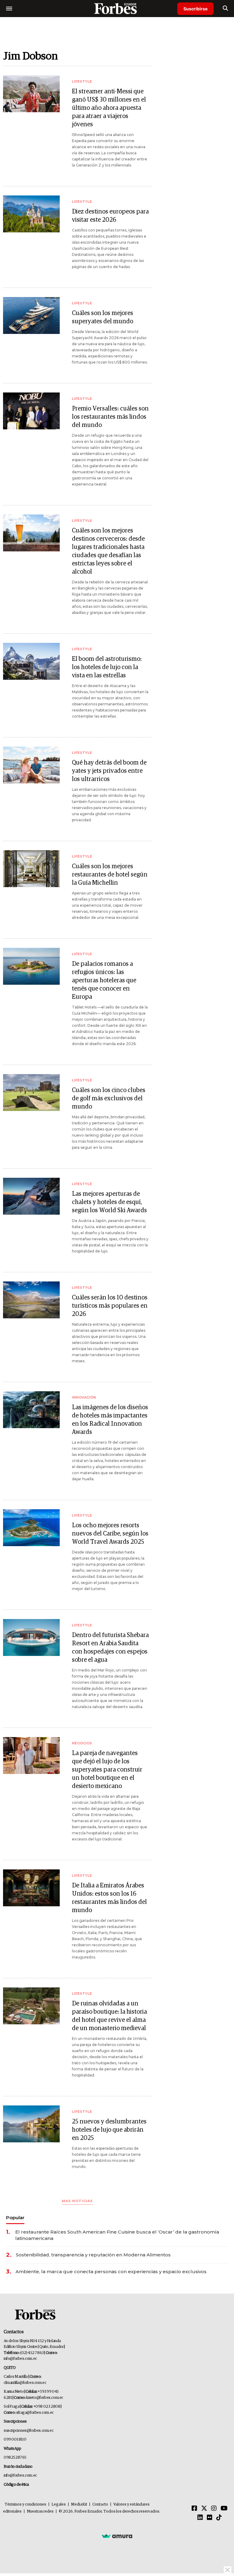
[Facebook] (194, 2509)
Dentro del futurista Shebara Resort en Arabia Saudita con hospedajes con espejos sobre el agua (110, 1648)
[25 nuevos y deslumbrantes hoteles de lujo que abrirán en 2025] (31, 2124)
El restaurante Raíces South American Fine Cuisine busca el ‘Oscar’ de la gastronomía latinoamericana (117, 2235)
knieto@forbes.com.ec (45, 2398)
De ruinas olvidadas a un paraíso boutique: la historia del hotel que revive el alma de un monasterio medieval (109, 2016)
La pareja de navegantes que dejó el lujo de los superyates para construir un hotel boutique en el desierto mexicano (107, 1770)
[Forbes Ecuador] (117, 8)
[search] (225, 9)
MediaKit (79, 2504)
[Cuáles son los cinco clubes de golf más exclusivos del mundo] (31, 1093)
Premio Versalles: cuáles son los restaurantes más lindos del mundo (110, 417)
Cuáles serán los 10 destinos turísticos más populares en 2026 (110, 1306)
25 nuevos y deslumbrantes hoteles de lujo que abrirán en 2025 (109, 2130)
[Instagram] (214, 2509)
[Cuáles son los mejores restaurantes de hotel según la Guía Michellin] (31, 869)
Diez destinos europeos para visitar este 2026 (110, 216)
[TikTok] (219, 2518)
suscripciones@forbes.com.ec (28, 2431)
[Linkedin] (200, 2518)
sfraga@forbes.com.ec (35, 2413)
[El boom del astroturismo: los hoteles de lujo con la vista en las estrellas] (31, 661)
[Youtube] (224, 2509)
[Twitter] (204, 2509)
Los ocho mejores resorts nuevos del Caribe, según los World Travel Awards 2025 (110, 1534)
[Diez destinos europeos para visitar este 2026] (31, 214)
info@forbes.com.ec (20, 2359)
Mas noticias (77, 2201)
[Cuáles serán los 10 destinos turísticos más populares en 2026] (31, 1300)
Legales (59, 2504)
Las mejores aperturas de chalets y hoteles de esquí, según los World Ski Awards (109, 1202)
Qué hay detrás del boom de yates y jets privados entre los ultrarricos (109, 771)
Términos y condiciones (25, 2504)
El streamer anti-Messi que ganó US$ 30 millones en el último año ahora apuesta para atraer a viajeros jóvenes (109, 108)
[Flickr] (210, 2518)
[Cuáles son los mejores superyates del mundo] (31, 315)
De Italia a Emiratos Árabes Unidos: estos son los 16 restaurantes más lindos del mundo (109, 1898)
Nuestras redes (40, 2512)
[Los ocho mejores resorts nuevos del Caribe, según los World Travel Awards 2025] (31, 1528)
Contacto (100, 2504)
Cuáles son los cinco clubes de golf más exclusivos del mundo (109, 1098)
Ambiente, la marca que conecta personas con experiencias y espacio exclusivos (111, 2271)
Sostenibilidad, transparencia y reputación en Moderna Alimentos (93, 2255)
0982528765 (15, 2458)
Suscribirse (195, 9)
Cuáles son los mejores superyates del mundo (103, 317)
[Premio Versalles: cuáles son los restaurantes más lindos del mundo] (31, 411)
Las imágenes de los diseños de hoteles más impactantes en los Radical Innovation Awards (110, 1420)
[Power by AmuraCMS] (117, 2536)
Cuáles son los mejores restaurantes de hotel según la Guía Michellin (110, 875)
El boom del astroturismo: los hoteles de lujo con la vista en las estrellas (107, 667)
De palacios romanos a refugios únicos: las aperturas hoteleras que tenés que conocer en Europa (104, 980)
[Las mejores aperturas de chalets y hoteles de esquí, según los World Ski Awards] (31, 1196)
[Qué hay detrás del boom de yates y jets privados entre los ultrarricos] (31, 765)
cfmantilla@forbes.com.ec (25, 2383)
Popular (15, 2218)
